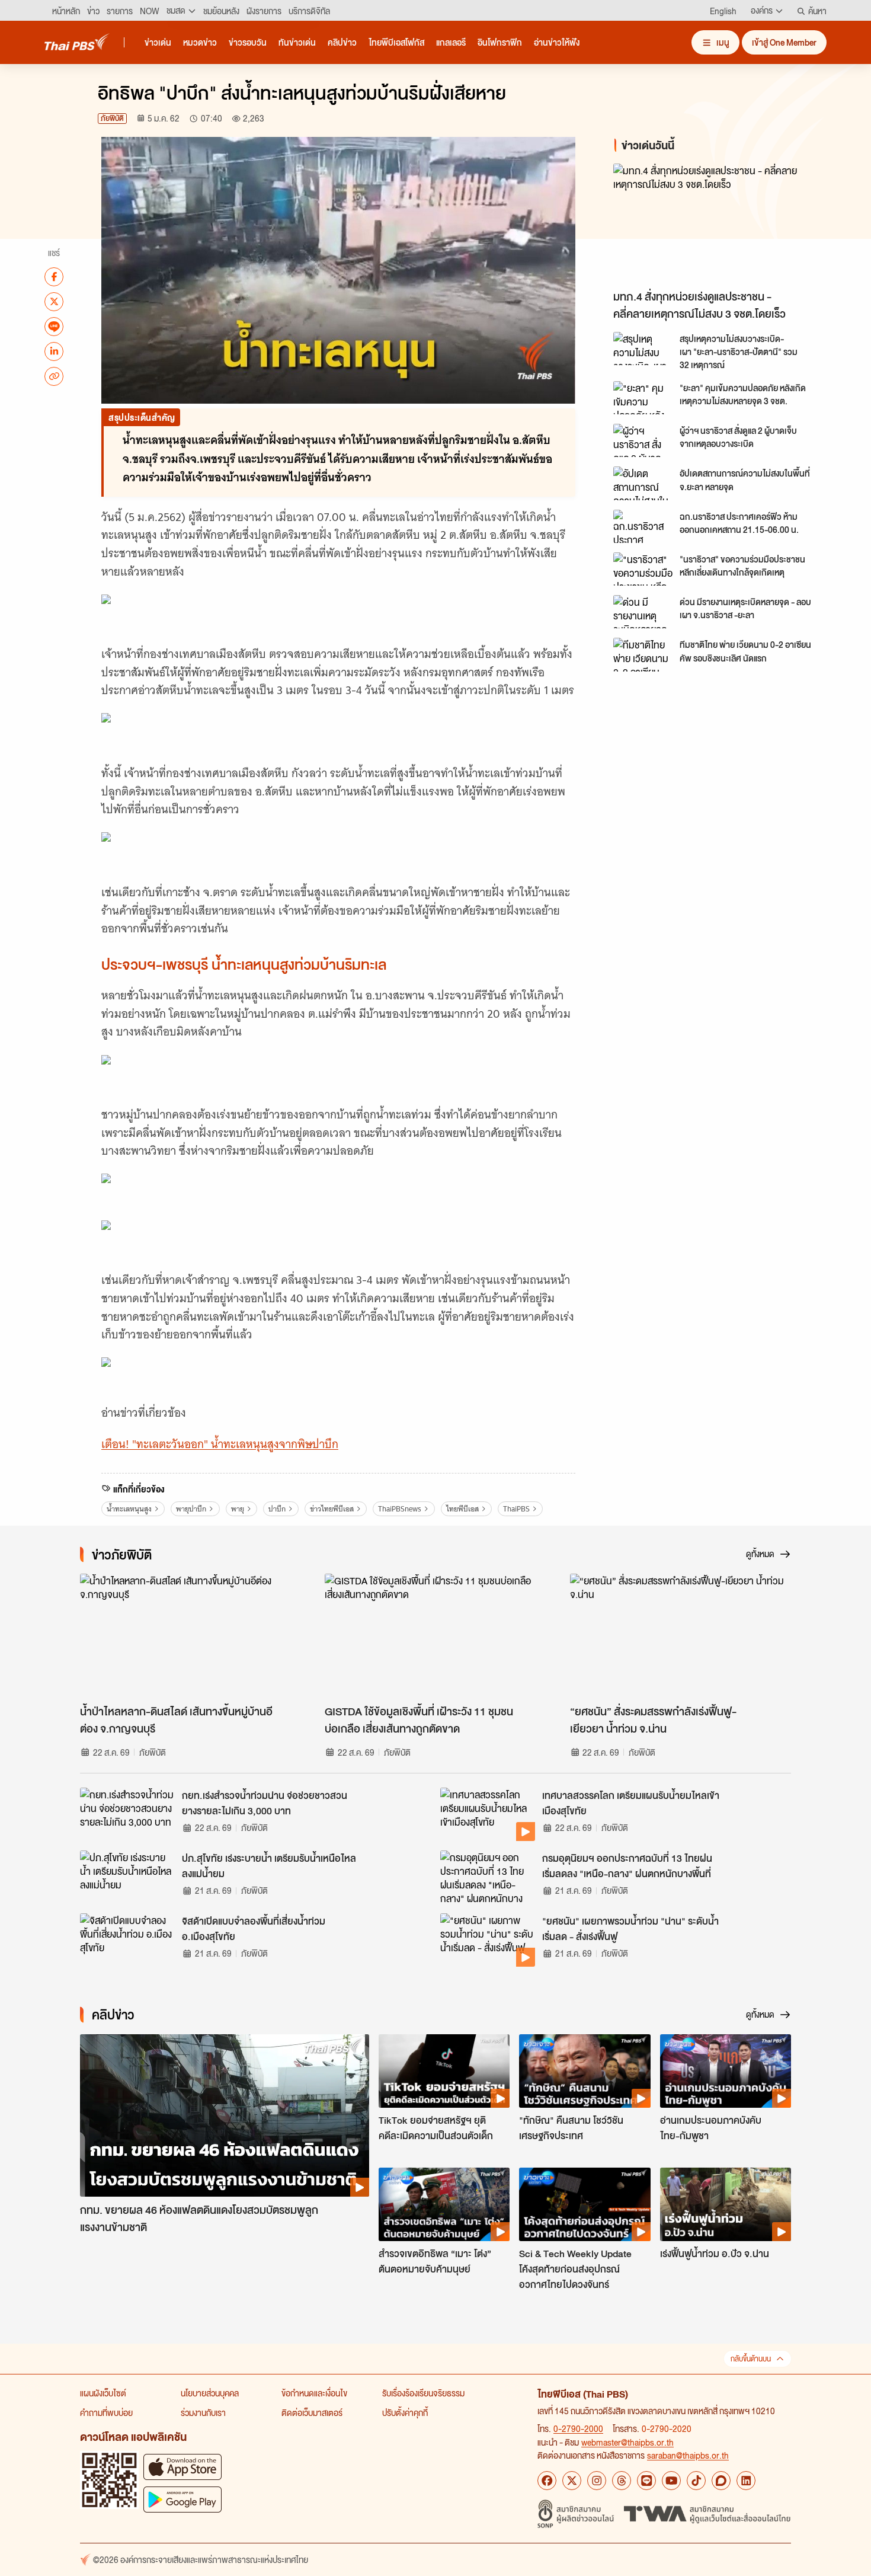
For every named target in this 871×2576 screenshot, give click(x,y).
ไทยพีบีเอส (462, 1509)
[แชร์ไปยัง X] (54, 301)
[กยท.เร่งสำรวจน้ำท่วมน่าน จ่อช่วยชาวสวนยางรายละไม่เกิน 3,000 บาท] (127, 1814)
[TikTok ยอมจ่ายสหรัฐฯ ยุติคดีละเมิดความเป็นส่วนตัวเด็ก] (444, 2071)
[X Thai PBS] (572, 2481)
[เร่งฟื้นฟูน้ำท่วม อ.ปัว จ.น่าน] (726, 2204)
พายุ (238, 1509)
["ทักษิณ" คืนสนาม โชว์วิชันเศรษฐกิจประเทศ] (585, 2071)
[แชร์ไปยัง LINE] (54, 326)
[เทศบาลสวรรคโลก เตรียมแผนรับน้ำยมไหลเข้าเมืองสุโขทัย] (488, 1814)
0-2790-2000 (578, 2428)
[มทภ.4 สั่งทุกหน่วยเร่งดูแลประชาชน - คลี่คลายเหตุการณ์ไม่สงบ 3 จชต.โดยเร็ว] (720, 224)
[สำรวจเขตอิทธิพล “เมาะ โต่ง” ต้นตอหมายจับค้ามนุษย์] (444, 2204)
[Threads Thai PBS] (622, 2481)
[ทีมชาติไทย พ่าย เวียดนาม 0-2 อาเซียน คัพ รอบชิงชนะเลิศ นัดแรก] (643, 654)
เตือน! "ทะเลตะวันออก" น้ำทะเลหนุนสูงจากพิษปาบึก (220, 1444)
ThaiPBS (516, 1509)
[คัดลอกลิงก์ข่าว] (54, 376)
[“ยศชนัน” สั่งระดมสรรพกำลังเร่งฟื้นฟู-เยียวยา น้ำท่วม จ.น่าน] (681, 1636)
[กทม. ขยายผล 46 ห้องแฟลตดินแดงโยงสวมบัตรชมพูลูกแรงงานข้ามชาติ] (225, 2116)
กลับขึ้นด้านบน (751, 2359)
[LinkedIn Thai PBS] (746, 2481)
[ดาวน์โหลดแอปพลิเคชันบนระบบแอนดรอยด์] (182, 2499)
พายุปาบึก (191, 1509)
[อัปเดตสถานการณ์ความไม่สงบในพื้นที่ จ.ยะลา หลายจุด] (643, 483)
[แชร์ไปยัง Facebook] (54, 276)
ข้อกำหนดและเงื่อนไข (314, 2393)
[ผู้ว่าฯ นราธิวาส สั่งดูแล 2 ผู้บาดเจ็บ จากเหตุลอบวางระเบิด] (643, 440)
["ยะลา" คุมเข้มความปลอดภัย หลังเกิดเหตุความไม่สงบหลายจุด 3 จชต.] (643, 398)
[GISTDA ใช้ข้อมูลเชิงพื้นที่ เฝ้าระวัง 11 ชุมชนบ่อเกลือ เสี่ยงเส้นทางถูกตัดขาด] (435, 1636)
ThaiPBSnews (400, 1509)
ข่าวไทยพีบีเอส (332, 1509)
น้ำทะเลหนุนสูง (129, 1509)
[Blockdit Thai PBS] (721, 2481)
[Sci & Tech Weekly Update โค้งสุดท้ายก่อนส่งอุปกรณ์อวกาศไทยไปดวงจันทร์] (585, 2204)
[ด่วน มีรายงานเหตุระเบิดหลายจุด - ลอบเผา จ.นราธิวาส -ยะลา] (643, 612)
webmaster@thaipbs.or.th (627, 2442)
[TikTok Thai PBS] (696, 2481)
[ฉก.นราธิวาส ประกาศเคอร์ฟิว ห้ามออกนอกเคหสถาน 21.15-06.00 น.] (643, 526)
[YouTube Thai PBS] (671, 2481)
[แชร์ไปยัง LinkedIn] (54, 351)
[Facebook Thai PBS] (547, 2481)
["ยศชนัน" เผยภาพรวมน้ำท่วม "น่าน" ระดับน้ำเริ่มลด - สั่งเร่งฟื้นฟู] (488, 1940)
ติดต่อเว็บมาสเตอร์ (312, 2412)
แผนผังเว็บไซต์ (103, 2393)
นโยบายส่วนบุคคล (210, 2393)
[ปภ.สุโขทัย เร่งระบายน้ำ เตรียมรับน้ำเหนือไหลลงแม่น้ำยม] (127, 1877)
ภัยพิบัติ (112, 118)
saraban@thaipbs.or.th (688, 2455)
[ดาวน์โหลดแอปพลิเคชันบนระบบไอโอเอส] (182, 2467)
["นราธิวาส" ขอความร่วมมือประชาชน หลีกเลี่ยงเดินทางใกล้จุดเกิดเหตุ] (643, 569)
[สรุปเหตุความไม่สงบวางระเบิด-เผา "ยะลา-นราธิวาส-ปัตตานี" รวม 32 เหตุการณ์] (643, 349)
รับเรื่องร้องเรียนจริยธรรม (423, 2393)
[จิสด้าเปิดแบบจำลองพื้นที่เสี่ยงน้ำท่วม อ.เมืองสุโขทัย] (127, 1940)
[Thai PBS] (77, 42)
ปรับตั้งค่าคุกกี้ (405, 2412)
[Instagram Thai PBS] (597, 2481)
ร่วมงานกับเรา (203, 2412)
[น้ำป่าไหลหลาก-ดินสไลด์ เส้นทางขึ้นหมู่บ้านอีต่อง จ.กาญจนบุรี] (190, 1636)
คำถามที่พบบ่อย (106, 2412)
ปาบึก (277, 1509)
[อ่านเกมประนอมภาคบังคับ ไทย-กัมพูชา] (726, 2071)
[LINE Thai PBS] (646, 2481)
